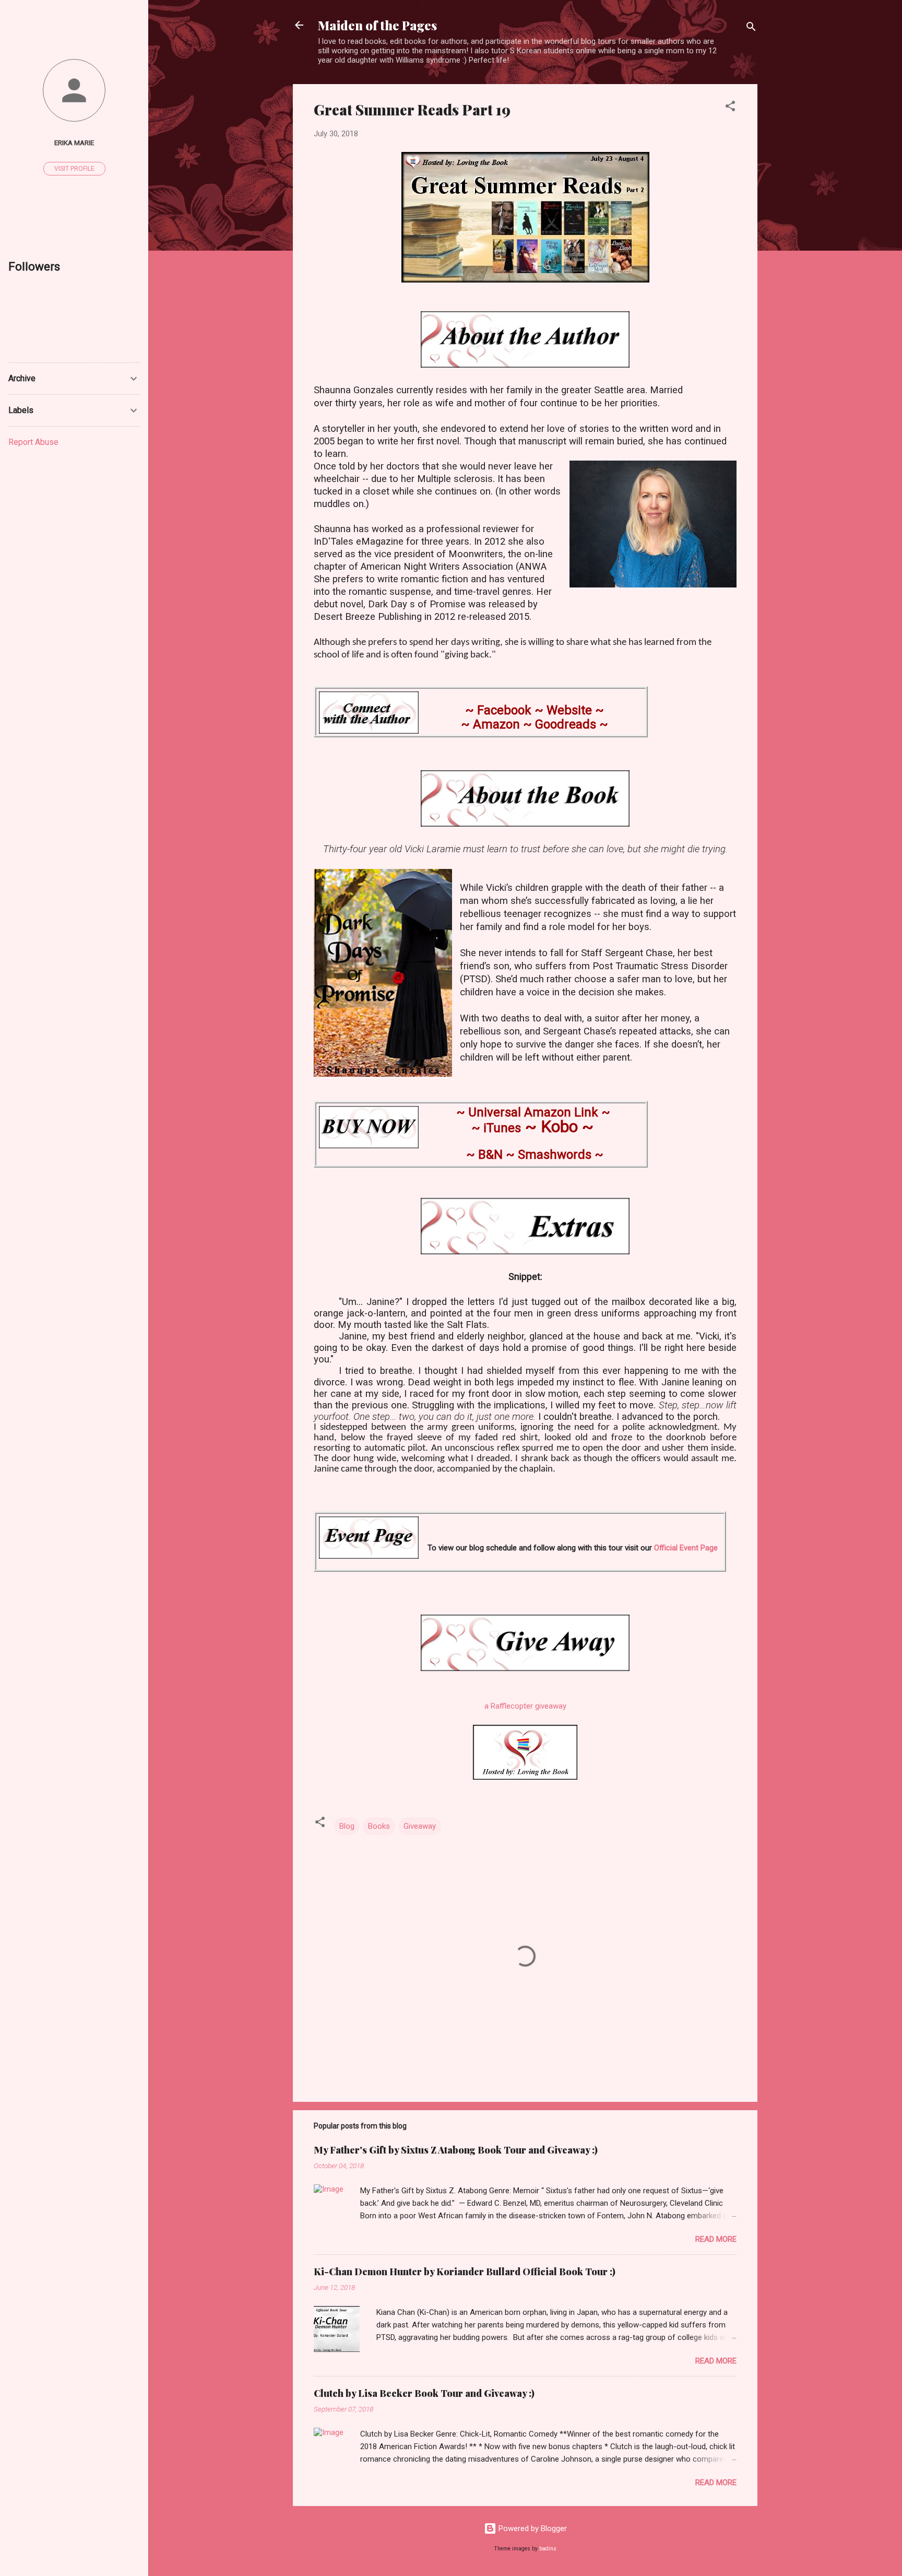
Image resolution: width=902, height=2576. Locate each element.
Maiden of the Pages (377, 25)
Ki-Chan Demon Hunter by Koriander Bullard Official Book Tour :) (465, 2272)
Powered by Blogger (532, 2528)
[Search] (751, 28)
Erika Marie (74, 143)
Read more (716, 2239)
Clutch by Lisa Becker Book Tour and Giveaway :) (424, 2393)
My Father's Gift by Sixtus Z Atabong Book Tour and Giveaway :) (456, 2150)
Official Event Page (686, 1548)
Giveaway (420, 1826)
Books (379, 1826)
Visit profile (74, 169)
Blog (347, 1826)
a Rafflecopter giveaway (525, 1706)
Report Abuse (33, 442)
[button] (730, 108)
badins (548, 2549)
